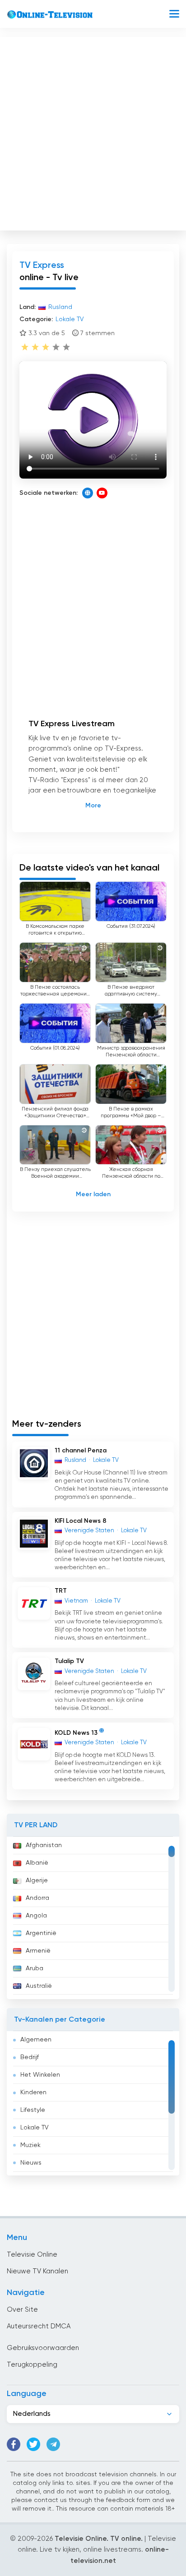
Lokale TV (35, 2128)
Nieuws (31, 2163)
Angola (36, 1916)
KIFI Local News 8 (81, 1521)
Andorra (37, 1898)
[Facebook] (14, 2444)
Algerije (37, 1880)
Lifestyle (33, 2110)
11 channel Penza (81, 1451)
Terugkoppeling (32, 2365)
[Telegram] (53, 2444)
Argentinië (41, 1933)
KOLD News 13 (76, 1733)
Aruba (35, 1968)
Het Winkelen (40, 2075)
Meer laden (93, 1194)
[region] (93, 1918)
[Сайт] (88, 493)
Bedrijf (30, 2057)
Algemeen (36, 2040)
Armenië (38, 1951)
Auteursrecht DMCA (39, 2326)
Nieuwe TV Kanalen (37, 2271)
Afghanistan (44, 1845)
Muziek (30, 2145)
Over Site (22, 2310)
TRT (61, 1591)
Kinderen (33, 2092)
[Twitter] (33, 2444)
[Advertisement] (93, 132)
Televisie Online (32, 2255)
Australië (39, 1986)
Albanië (37, 1863)
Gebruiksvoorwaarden (43, 2348)
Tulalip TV (69, 1661)
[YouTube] (102, 493)
